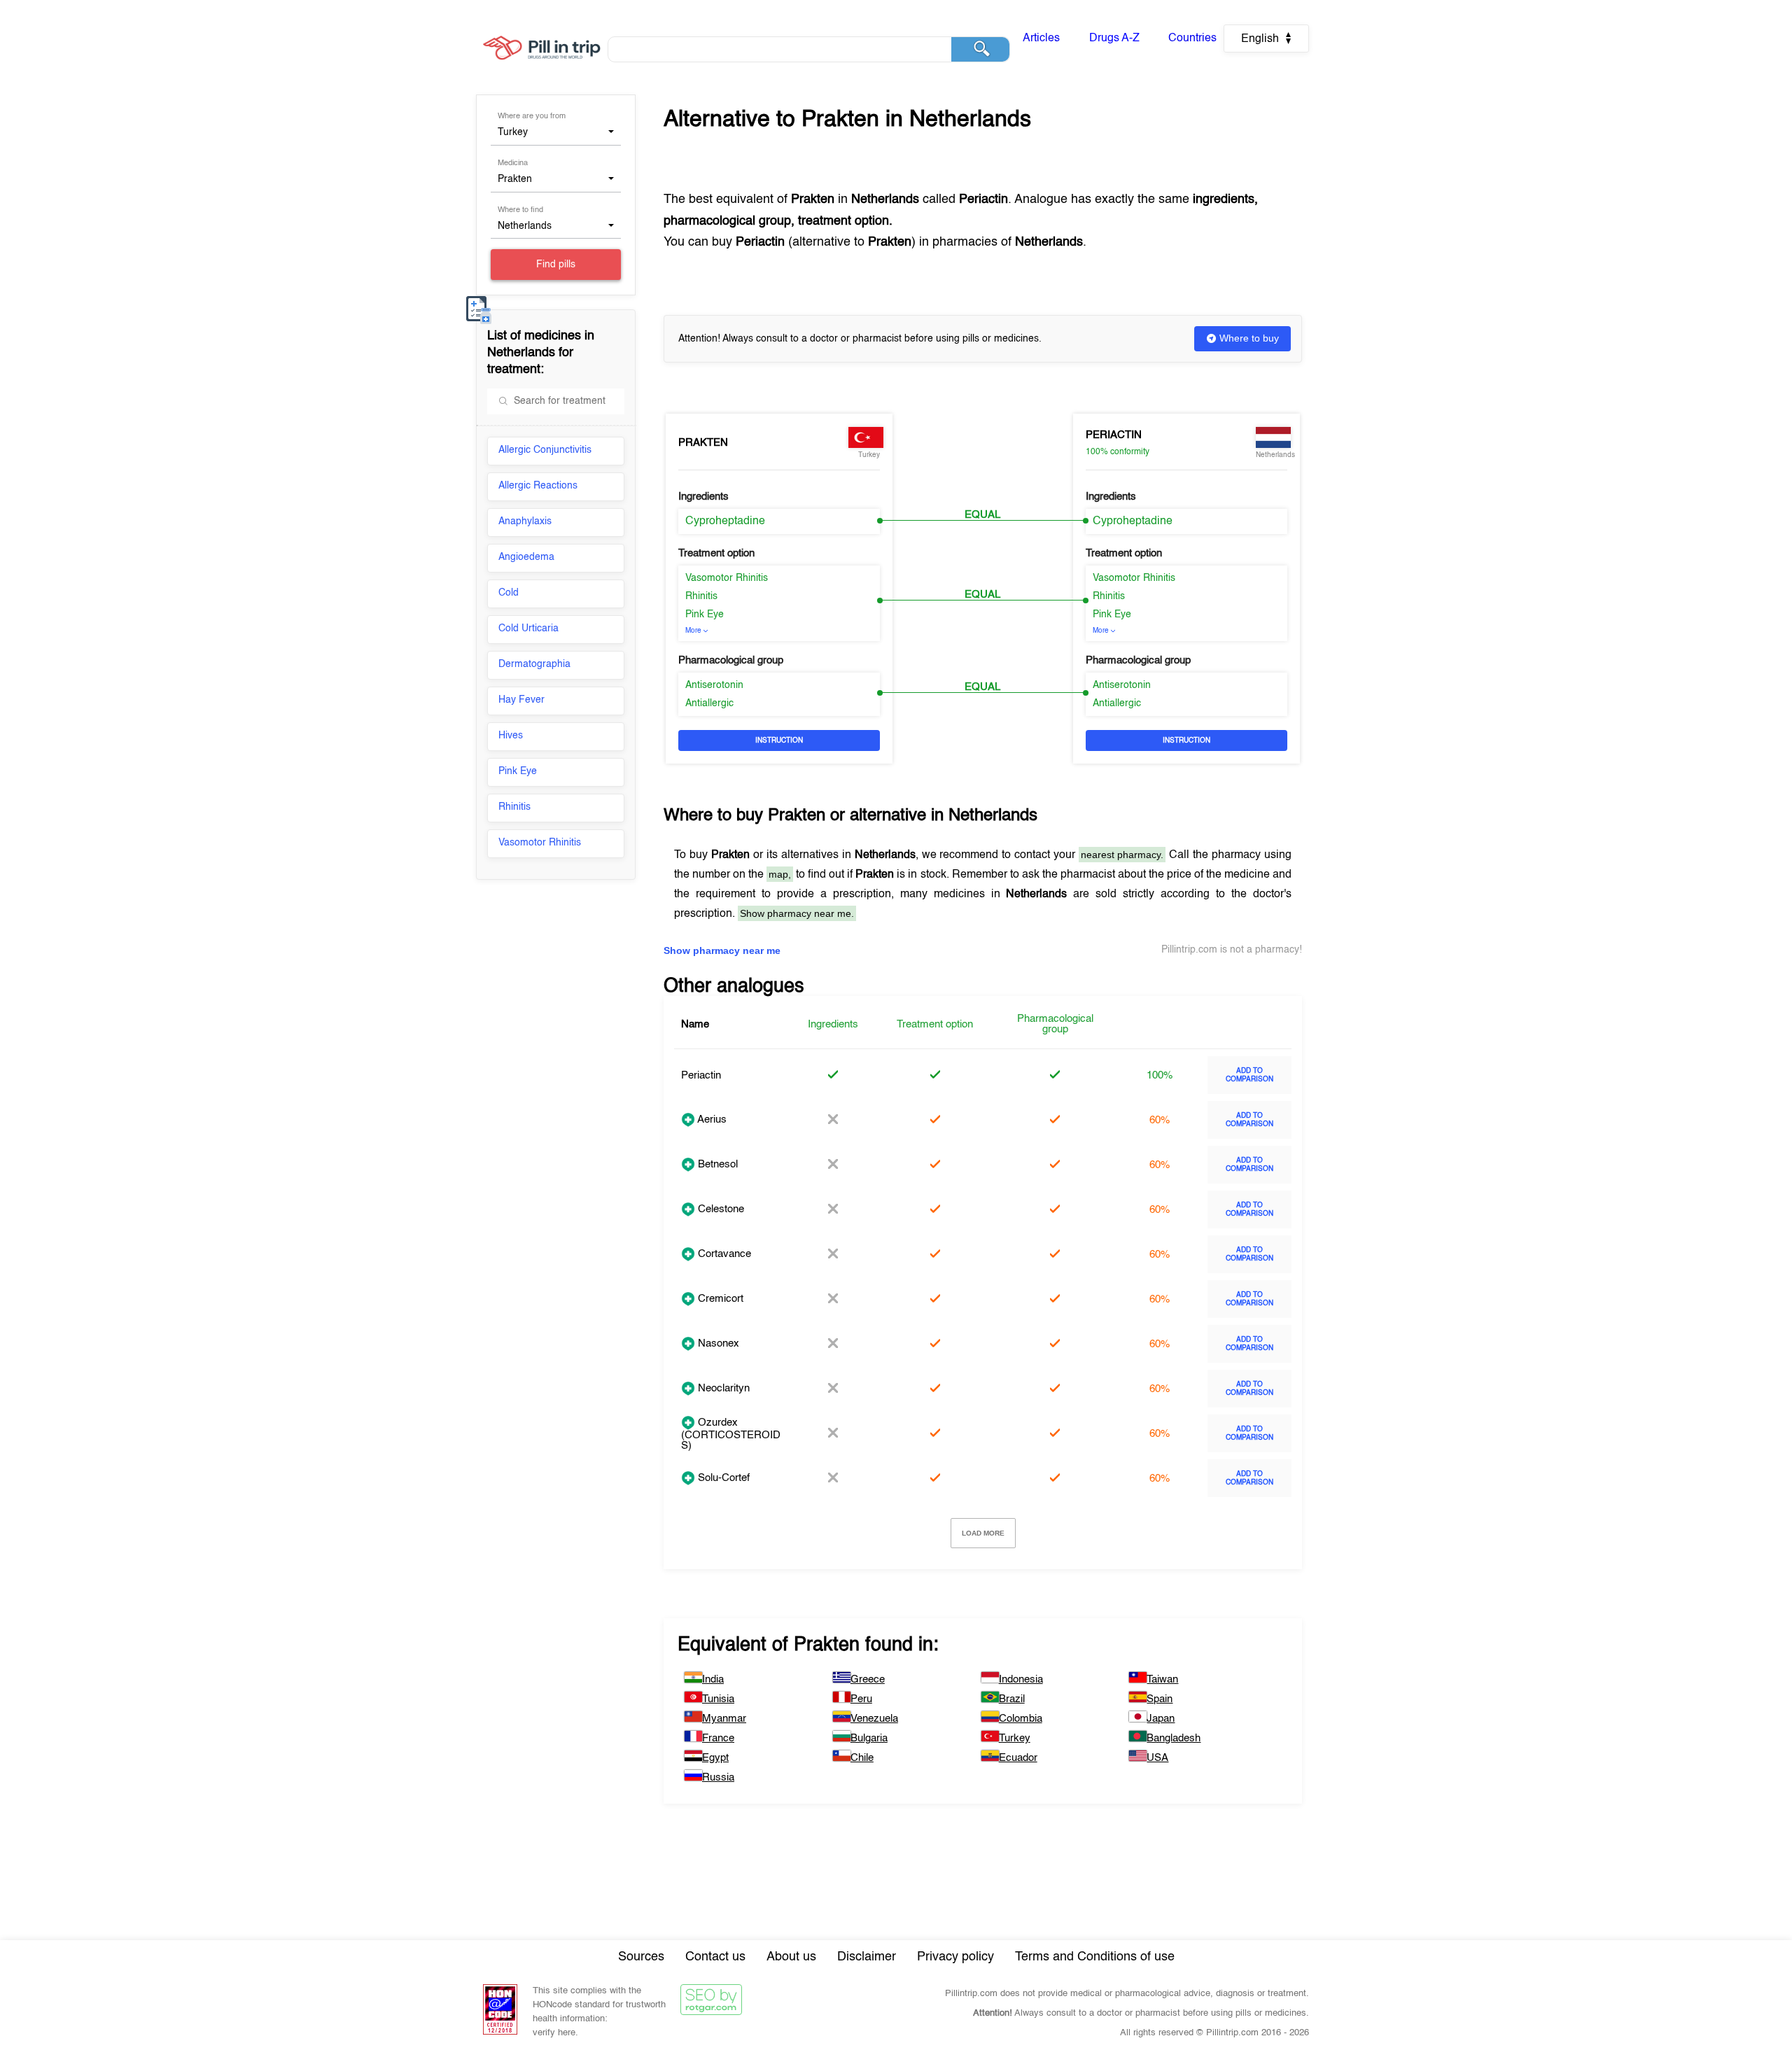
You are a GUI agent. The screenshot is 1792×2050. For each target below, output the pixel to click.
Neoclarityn (722, 1388)
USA (1157, 1758)
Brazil (1012, 1699)
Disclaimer (867, 1957)
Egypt (715, 1758)
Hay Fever (521, 700)
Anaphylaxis (525, 521)
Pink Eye (518, 771)
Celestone (720, 1209)
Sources (641, 1957)
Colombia (1021, 1719)
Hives (511, 736)
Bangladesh (1174, 1738)
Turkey (1015, 1738)
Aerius (711, 1119)
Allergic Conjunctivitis (545, 450)
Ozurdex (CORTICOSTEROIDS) (731, 1434)
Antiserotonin (714, 685)
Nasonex (717, 1343)
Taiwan (1162, 1679)
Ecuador (1018, 1758)
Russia (718, 1777)
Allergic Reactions (538, 486)
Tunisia (718, 1699)
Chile (862, 1758)
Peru (861, 1699)
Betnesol (716, 1164)
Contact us (715, 1957)
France (718, 1738)
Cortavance (723, 1254)
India (713, 1679)
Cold (509, 593)
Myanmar (724, 1719)
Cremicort (719, 1299)
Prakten (703, 443)
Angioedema (526, 557)
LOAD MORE (983, 1533)
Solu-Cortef (722, 1478)
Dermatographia (534, 664)
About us (791, 1957)
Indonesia (1021, 1679)
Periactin (1114, 435)
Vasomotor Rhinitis (540, 843)
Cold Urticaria (528, 629)
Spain (1160, 1699)
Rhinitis (514, 807)
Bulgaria (869, 1738)
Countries (1192, 38)
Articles (1041, 38)
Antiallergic (709, 703)
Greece (868, 1679)
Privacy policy (955, 1957)
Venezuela (874, 1719)
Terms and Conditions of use (1095, 1957)
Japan (1161, 1719)
